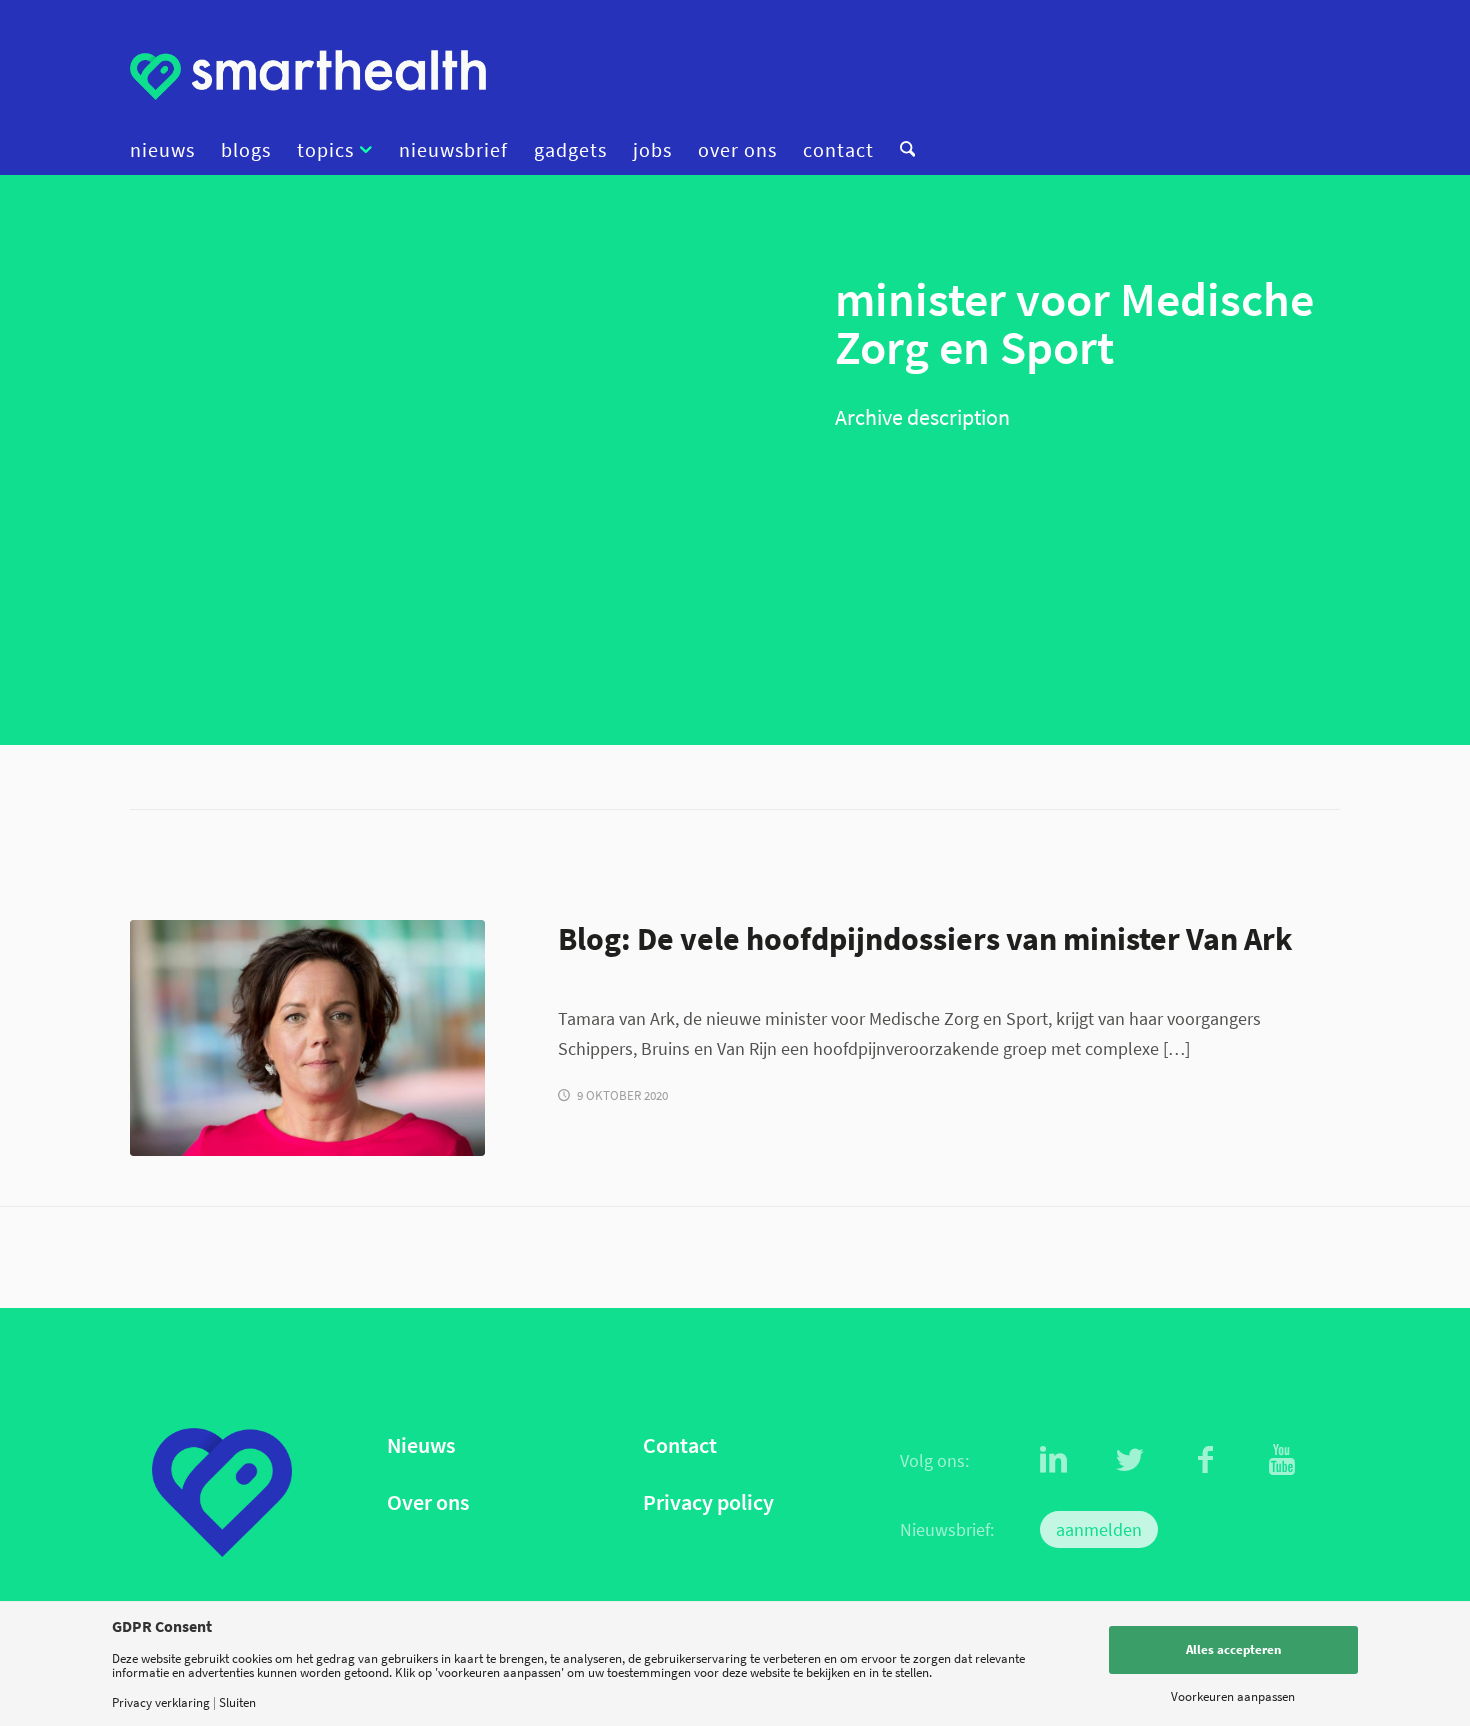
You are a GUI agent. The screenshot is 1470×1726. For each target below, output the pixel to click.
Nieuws (421, 1445)
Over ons (428, 1502)
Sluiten (237, 1702)
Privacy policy (708, 1502)
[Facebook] (1206, 1460)
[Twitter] (1130, 1460)
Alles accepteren (1233, 1649)
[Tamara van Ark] (307, 1038)
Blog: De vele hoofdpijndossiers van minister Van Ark (925, 938)
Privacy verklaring (161, 1702)
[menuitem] (169, 150)
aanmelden (1099, 1529)
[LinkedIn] (1054, 1460)
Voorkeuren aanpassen (1233, 1696)
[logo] (308, 75)
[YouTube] (1282, 1460)
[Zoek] (901, 150)
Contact (680, 1445)
